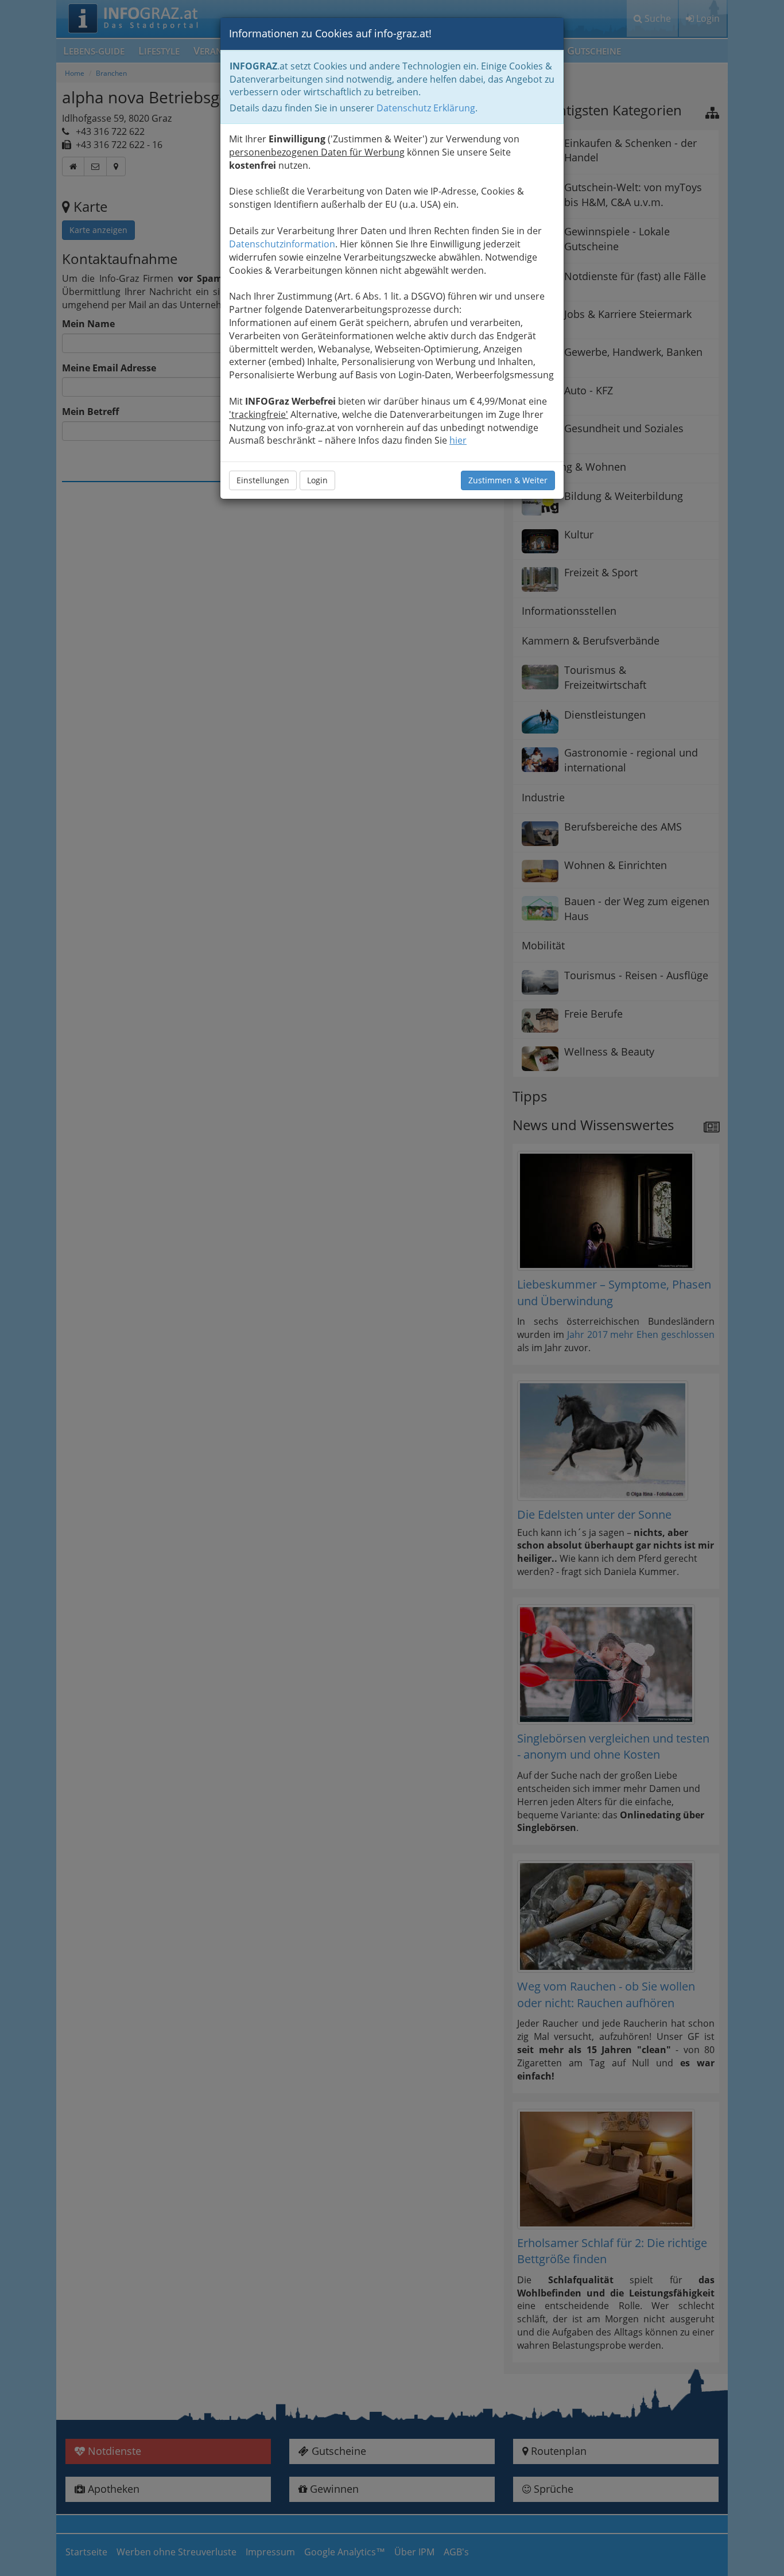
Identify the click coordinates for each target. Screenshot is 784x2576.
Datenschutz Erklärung (426, 108)
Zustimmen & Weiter (508, 480)
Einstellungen (263, 480)
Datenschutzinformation (282, 244)
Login (317, 480)
